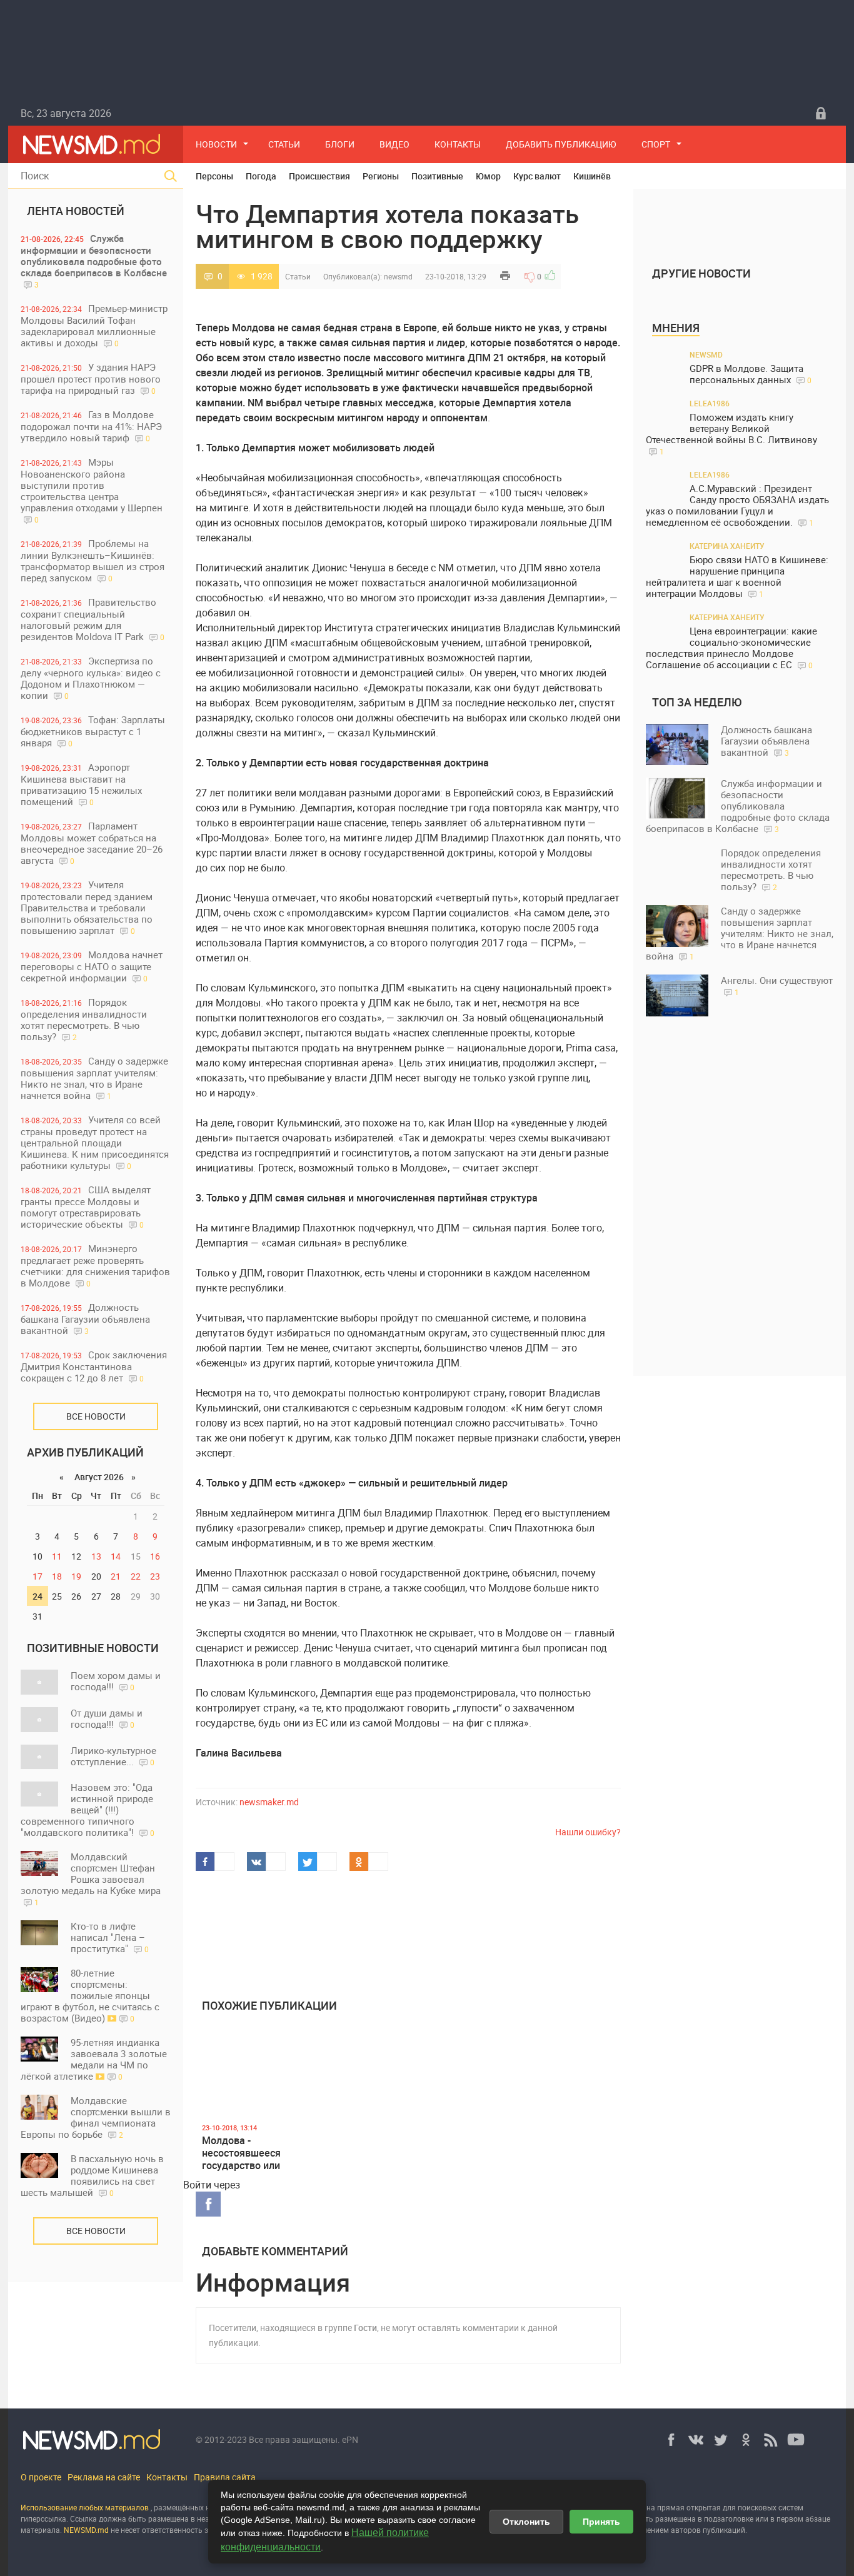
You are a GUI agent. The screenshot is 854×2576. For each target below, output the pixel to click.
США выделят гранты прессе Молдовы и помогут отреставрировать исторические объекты (86, 1207)
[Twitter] (721, 2440)
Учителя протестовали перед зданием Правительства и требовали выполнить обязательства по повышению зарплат (87, 907)
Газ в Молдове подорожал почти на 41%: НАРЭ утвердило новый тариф (91, 426)
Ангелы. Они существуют (777, 985)
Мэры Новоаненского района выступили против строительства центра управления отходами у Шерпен (92, 490)
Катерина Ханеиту (727, 546)
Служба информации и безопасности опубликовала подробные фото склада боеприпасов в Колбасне (94, 261)
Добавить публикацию (561, 144)
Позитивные (437, 176)
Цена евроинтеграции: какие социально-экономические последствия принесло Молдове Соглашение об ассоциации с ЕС (731, 648)
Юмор (488, 176)
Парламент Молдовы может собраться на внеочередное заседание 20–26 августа (92, 843)
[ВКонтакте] (696, 2440)
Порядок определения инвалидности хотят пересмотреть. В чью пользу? (84, 1019)
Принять (601, 2522)
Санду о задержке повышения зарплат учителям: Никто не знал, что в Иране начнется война (94, 1078)
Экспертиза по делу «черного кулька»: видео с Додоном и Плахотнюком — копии (91, 678)
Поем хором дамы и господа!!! (116, 1681)
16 (155, 1556)
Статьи (284, 144)
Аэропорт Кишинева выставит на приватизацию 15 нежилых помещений (81, 784)
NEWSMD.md (87, 2530)
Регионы (381, 176)
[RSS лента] (771, 2440)
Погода (261, 176)
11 (57, 1556)
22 (136, 1576)
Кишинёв (592, 176)
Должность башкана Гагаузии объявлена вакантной (85, 1319)
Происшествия (319, 176)
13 (96, 1556)
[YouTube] (796, 2440)
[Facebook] (671, 2440)
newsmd (398, 276)
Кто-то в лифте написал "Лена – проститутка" (110, 1937)
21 (116, 1576)
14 (116, 1556)
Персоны (214, 176)
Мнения (676, 328)
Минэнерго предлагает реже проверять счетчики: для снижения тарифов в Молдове (95, 1265)
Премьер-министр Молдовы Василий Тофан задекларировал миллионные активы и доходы (94, 325)
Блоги (340, 144)
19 (76, 1576)
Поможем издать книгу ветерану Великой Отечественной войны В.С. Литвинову (731, 434)
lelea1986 (710, 403)
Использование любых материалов (85, 2507)
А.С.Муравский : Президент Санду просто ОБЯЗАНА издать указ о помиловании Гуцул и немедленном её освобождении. (737, 505)
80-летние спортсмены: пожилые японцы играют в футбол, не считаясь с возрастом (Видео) (90, 1995)
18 (57, 1576)
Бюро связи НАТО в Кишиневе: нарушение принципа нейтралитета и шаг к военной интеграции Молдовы (737, 577)
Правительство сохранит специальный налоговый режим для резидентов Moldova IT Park (93, 619)
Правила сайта (225, 2477)
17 (38, 1576)
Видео (394, 144)
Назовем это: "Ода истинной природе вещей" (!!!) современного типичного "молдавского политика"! (88, 1810)
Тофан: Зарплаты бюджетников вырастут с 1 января (93, 731)
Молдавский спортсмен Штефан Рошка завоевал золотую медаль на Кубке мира (91, 1879)
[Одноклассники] (746, 2440)
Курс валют (537, 176)
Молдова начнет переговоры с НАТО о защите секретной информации (92, 966)
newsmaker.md (269, 1802)
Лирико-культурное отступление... (113, 1756)
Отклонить (526, 2522)
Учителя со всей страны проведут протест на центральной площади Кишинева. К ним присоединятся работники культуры (95, 1142)
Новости (216, 144)
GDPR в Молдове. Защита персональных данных (751, 374)
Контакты (458, 144)
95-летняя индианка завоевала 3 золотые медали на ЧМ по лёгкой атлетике (94, 2059)
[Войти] (821, 113)
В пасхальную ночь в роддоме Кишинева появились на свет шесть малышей (92, 2175)
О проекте (41, 2477)
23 (155, 1576)
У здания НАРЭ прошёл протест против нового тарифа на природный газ (91, 378)
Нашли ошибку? (588, 1832)
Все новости (96, 1416)
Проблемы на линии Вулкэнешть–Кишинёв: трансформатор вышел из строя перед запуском (93, 560)
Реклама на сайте (104, 2477)
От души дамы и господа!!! (107, 1718)
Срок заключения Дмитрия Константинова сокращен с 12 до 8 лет (94, 1366)
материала (40, 2530)
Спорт (656, 144)
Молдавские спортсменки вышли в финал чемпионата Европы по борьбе (96, 2117)
